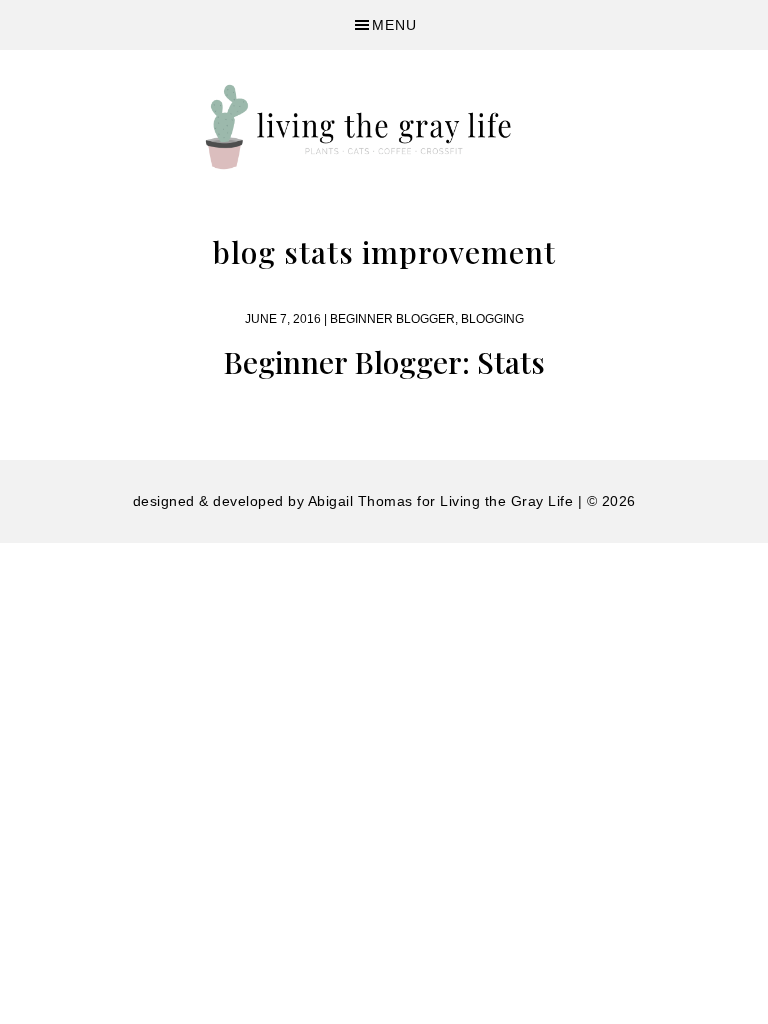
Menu (394, 25)
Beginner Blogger (392, 319)
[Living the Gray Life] (384, 127)
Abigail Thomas (360, 501)
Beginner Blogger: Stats (384, 362)
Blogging (492, 319)
